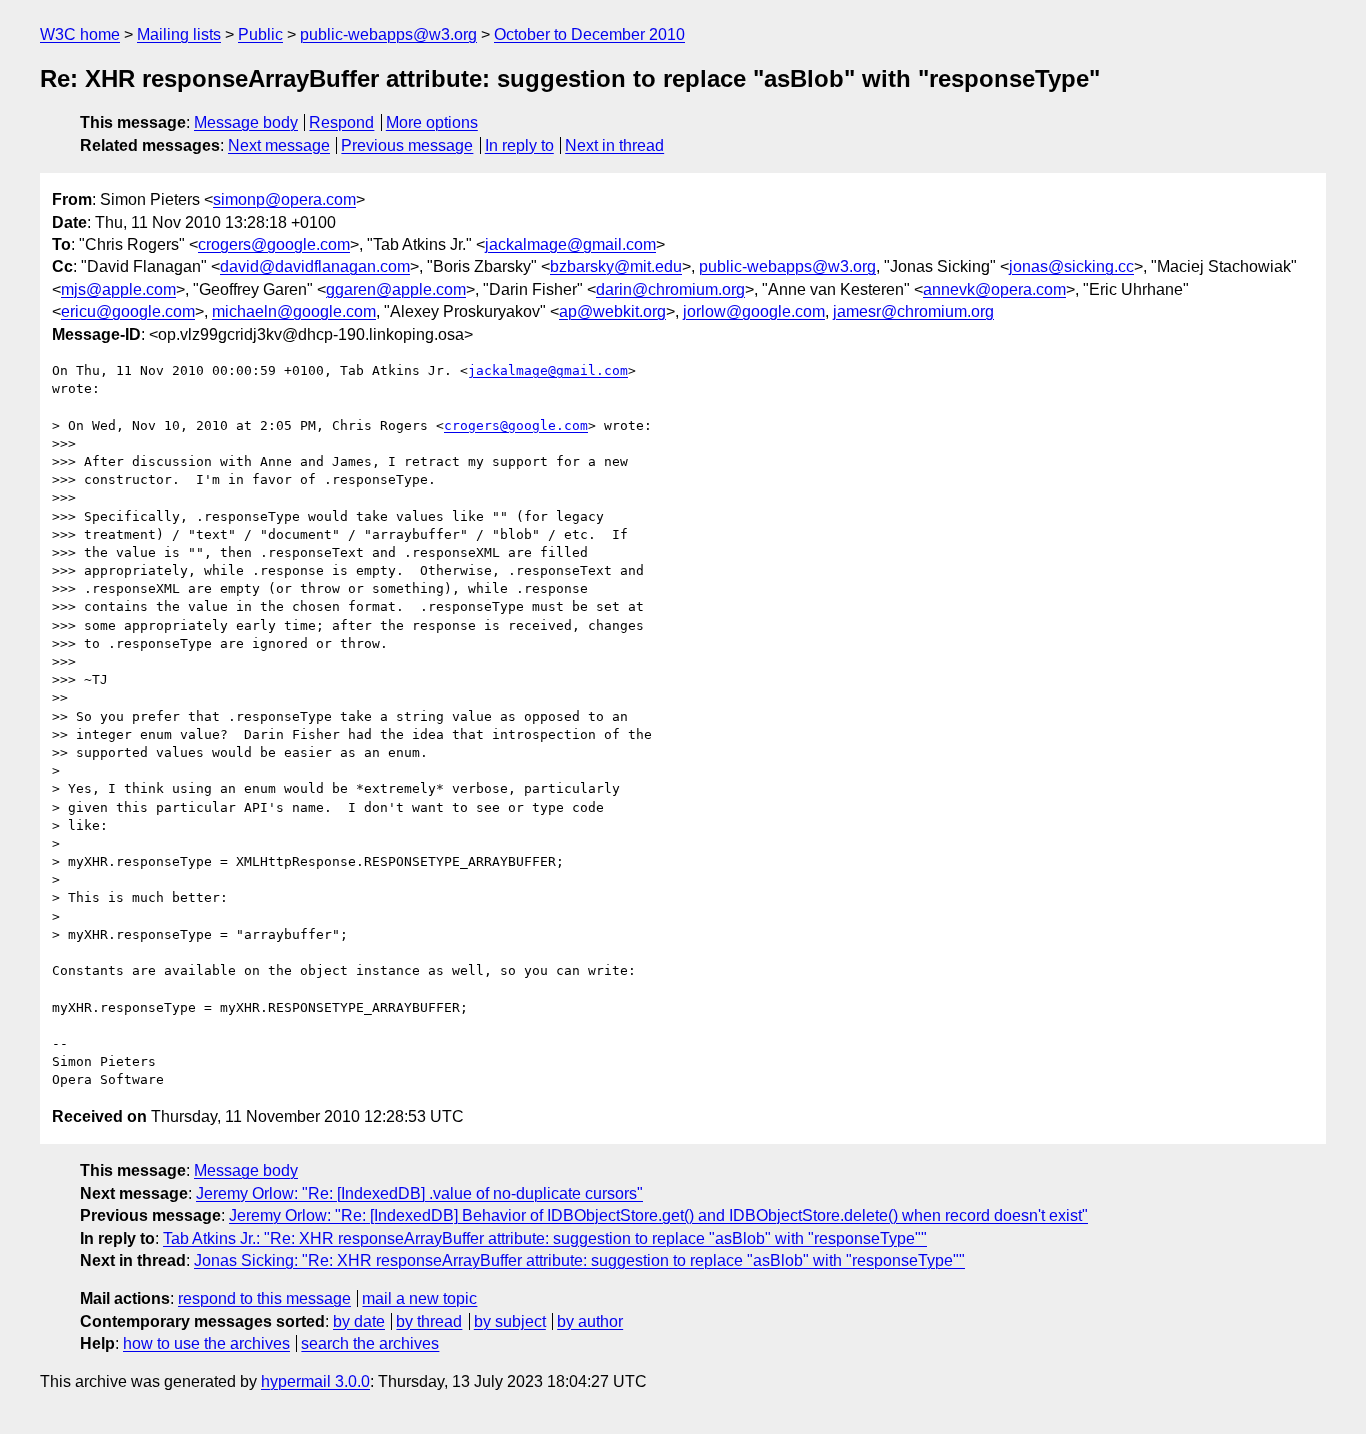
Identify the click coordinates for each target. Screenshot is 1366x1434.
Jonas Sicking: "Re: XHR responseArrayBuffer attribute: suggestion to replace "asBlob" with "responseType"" (579, 1260)
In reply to (519, 145)
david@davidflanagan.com (315, 266)
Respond (341, 122)
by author (590, 1321)
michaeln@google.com (294, 311)
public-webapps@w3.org (388, 34)
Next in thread (614, 145)
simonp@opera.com (284, 199)
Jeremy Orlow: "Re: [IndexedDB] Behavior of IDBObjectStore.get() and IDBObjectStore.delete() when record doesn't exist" (658, 1215)
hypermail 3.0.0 (315, 1381)
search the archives (370, 1343)
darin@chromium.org (670, 289)
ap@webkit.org (612, 311)
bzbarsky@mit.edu (616, 266)
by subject (510, 1321)
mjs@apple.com (118, 289)
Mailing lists (179, 34)
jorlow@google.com (754, 311)
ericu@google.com (128, 311)
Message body (246, 122)
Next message (279, 145)
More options (432, 122)
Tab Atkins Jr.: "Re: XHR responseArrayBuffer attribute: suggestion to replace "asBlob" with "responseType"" (545, 1238)
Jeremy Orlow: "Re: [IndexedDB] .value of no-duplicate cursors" (419, 1193)
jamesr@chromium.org (913, 311)
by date (359, 1321)
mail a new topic (419, 1298)
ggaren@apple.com (396, 289)
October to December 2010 (589, 34)
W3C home (80, 34)
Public (260, 34)
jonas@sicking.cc (1071, 266)
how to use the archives (206, 1343)
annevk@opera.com (994, 289)
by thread (429, 1321)
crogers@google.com (274, 244)
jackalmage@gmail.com (570, 244)
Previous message (407, 145)
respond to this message (264, 1298)
